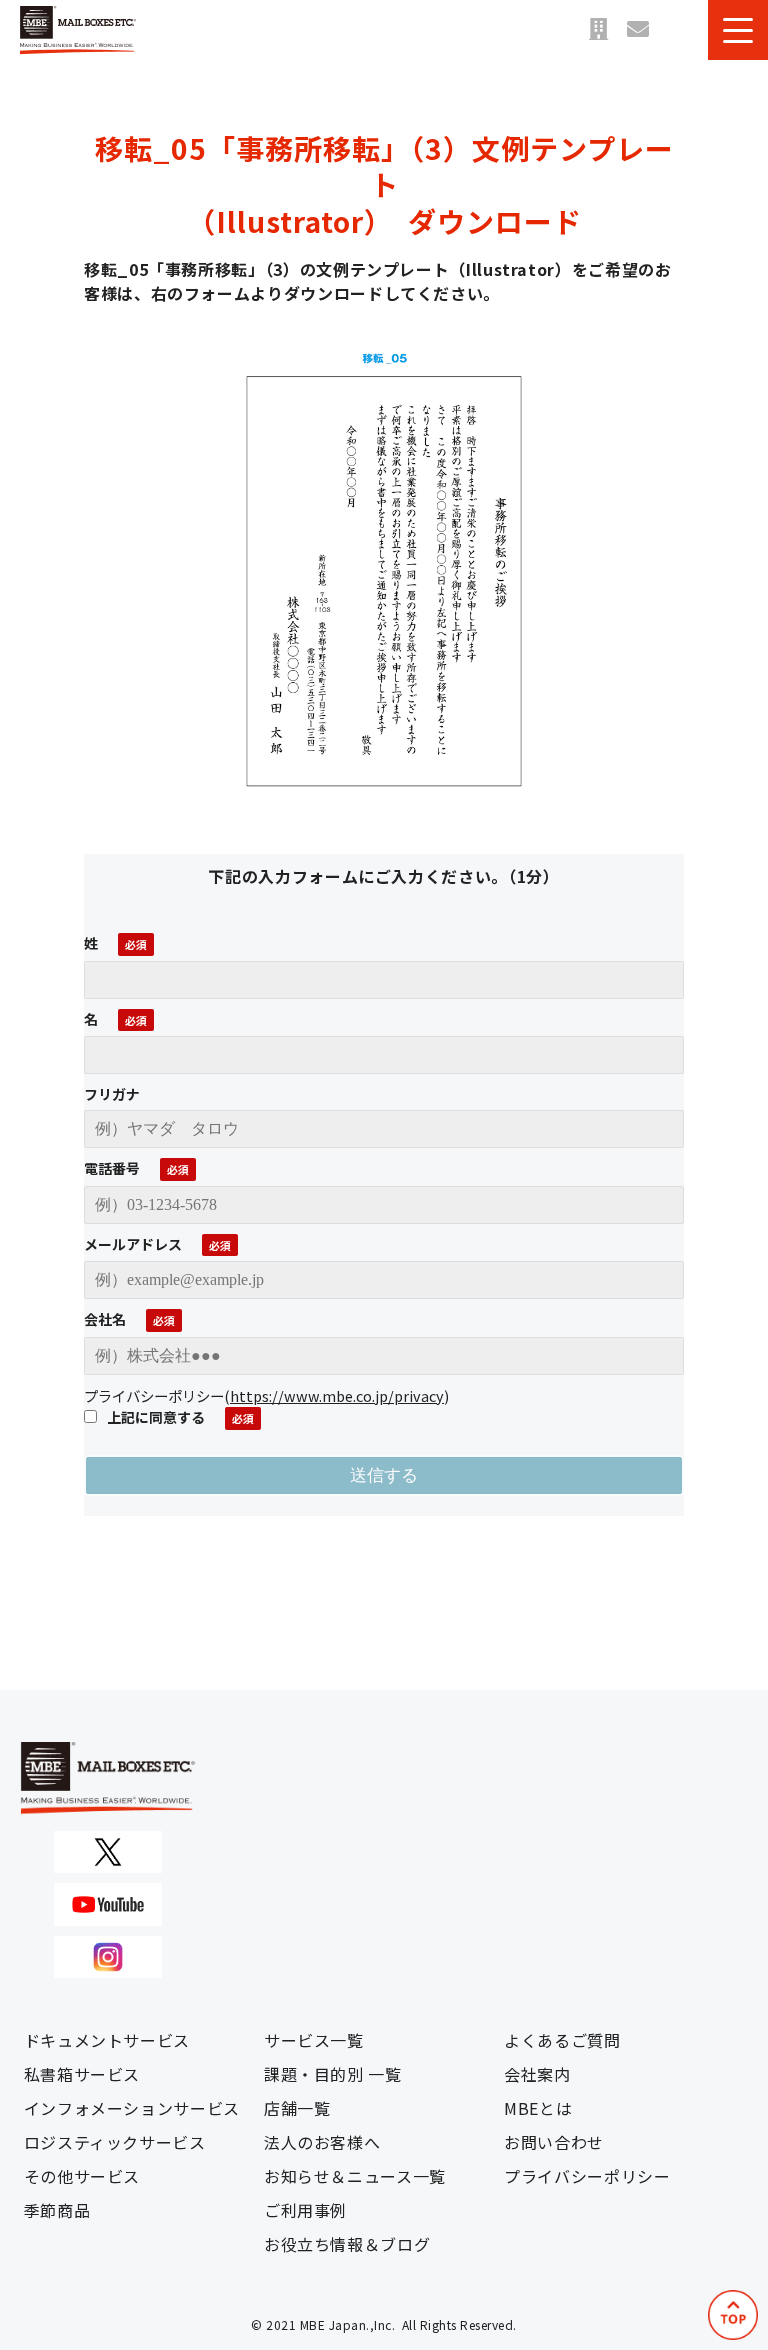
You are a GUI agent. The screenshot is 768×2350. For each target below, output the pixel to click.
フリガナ (112, 1094)
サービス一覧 (314, 2040)
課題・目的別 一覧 (333, 2074)
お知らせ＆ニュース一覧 (355, 2176)
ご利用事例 (305, 2210)
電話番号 (112, 1168)
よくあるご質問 (562, 2040)
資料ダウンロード (678, 30)
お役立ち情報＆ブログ (347, 2244)
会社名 (105, 1319)
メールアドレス (133, 1244)
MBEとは (538, 2108)
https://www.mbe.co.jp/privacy (337, 1395)
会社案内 (537, 2074)
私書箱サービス (82, 2074)
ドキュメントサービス (107, 2040)
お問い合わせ (638, 30)
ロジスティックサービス (115, 2142)
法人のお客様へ (322, 2142)
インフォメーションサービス (132, 2108)
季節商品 (57, 2210)
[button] (738, 30)
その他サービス (82, 2176)
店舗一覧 (598, 30)
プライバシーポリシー (587, 2176)
